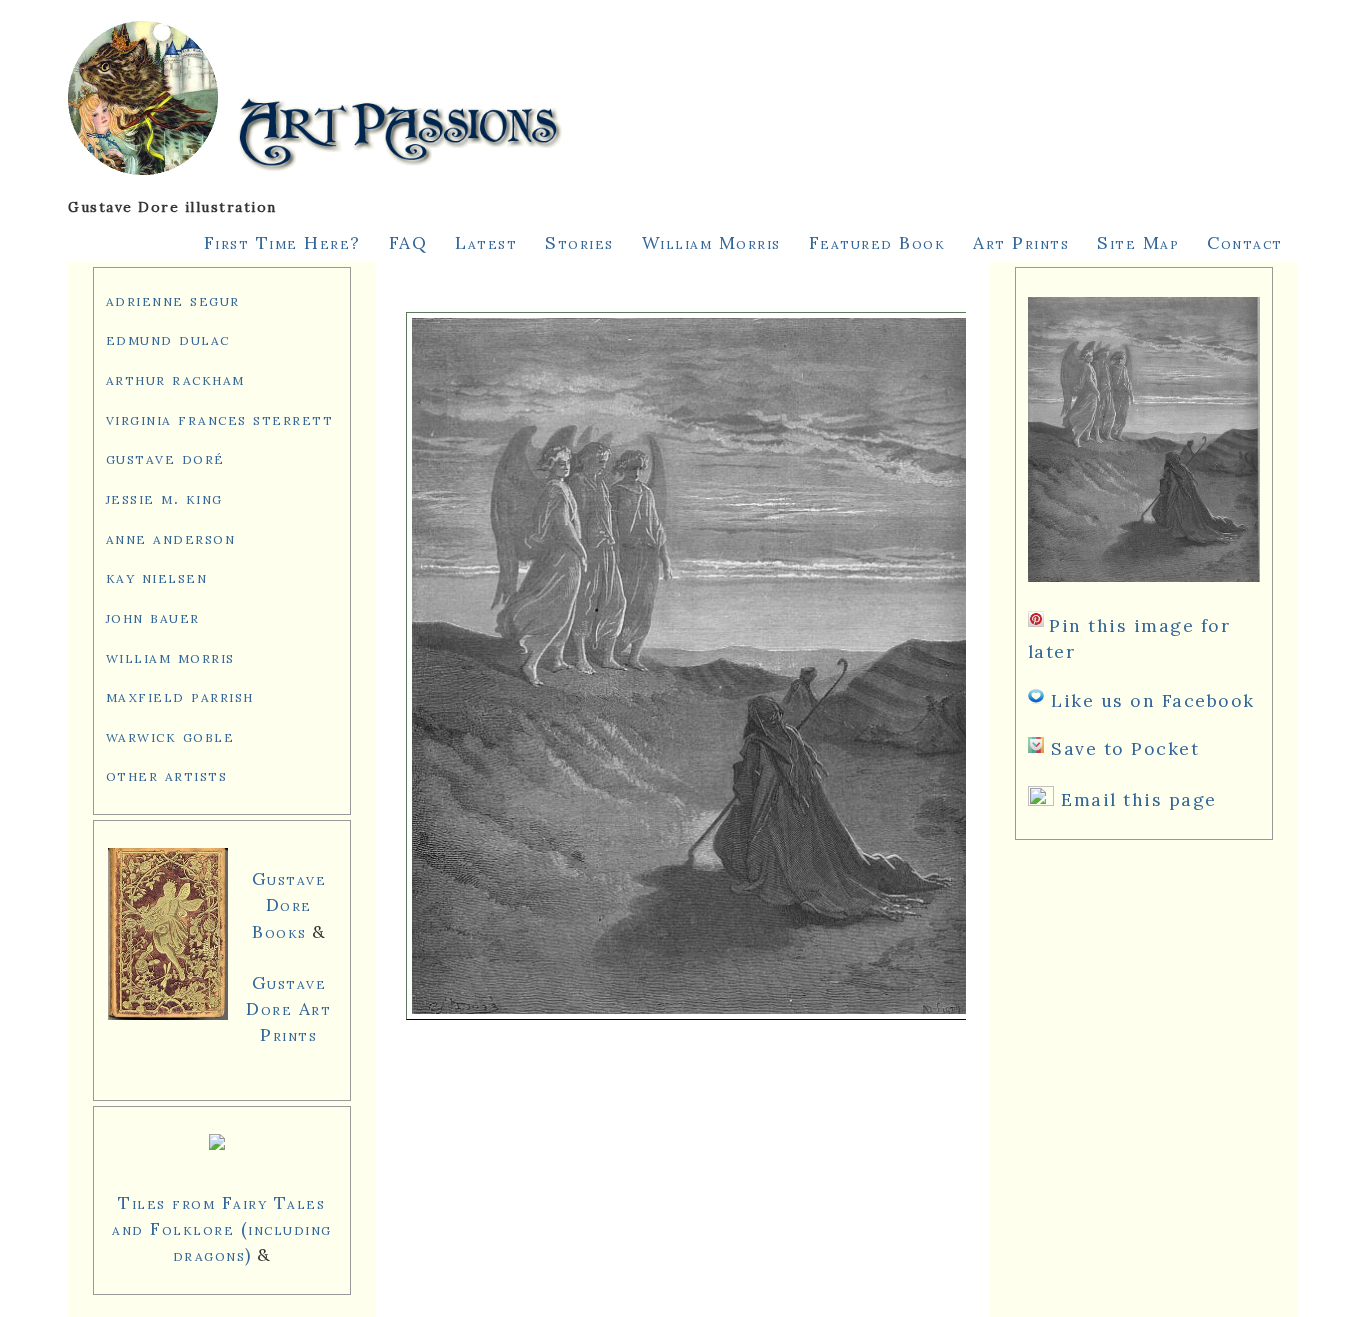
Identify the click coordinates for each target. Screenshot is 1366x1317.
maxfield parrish (180, 695)
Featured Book (877, 242)
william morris (170, 656)
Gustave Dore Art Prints (288, 1008)
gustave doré (165, 457)
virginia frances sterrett (220, 418)
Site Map (1138, 242)
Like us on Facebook (1153, 700)
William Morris (711, 242)
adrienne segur (173, 299)
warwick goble (170, 735)
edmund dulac (168, 338)
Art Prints (1021, 242)
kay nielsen (157, 576)
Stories (579, 242)
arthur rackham (175, 378)
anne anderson (171, 537)
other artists (167, 774)
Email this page (1139, 799)
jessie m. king (164, 497)
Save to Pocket (1125, 748)
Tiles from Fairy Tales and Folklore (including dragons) (222, 1228)
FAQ (408, 242)
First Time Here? (282, 242)
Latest (486, 242)
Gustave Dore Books (289, 904)
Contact (1245, 242)
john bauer (153, 616)
